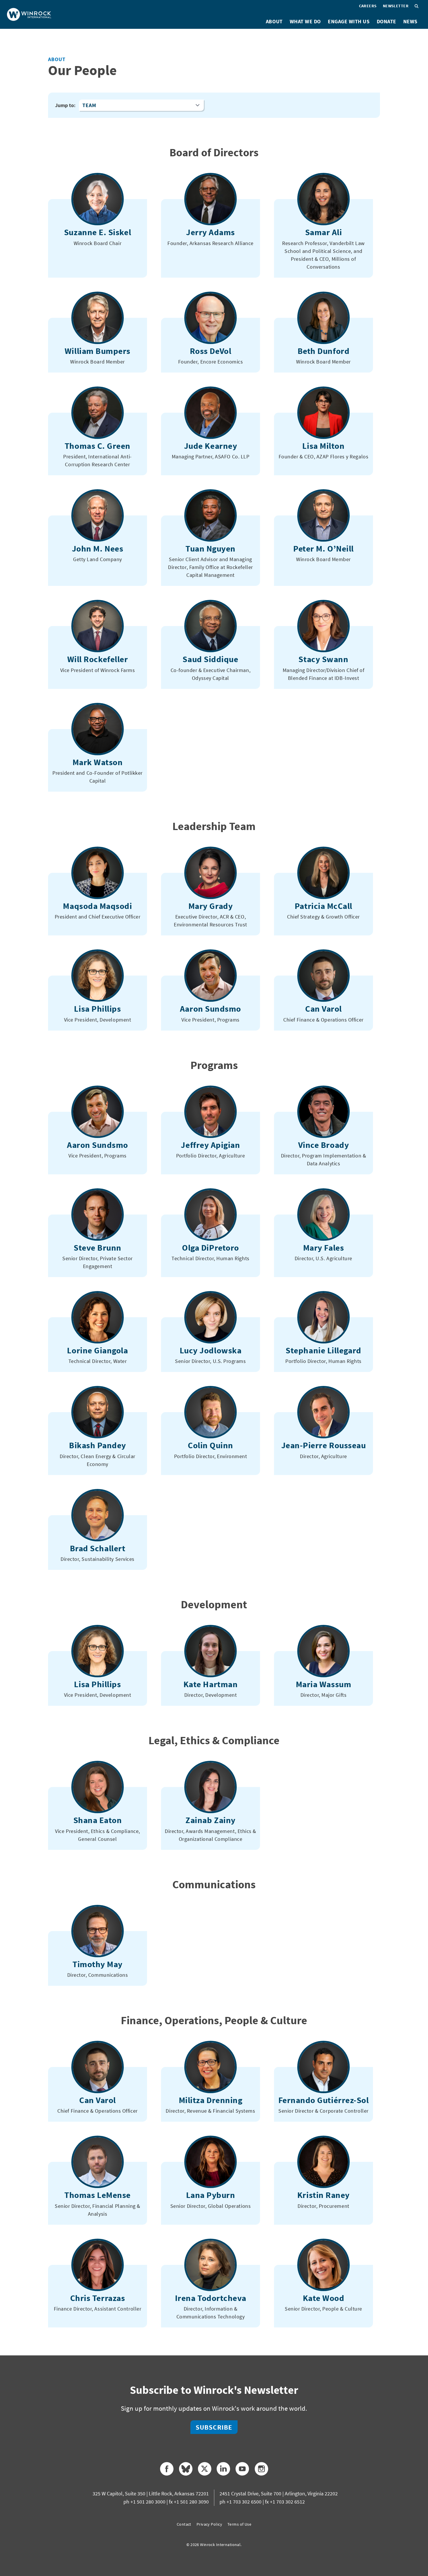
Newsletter (396, 6)
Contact (184, 2524)
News (410, 21)
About (274, 21)
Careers (368, 6)
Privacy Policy (209, 2524)
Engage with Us (349, 21)
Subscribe (214, 2427)
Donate (387, 21)
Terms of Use (239, 2524)
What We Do (305, 21)
